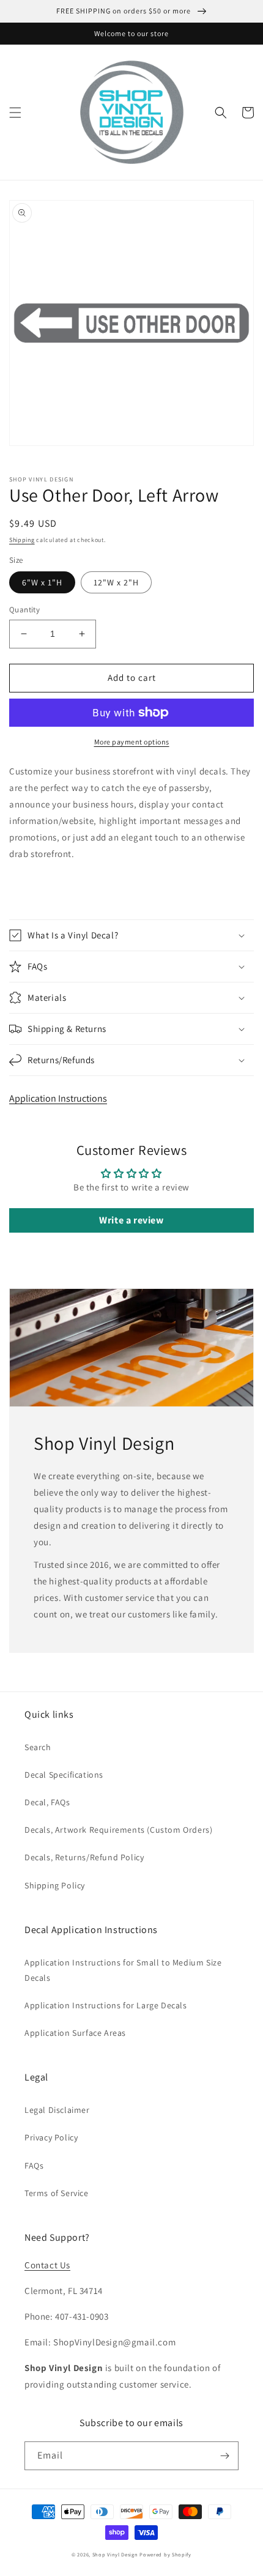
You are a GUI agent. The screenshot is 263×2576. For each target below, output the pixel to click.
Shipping (22, 540)
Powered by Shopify (165, 2554)
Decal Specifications (64, 1775)
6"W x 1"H (42, 582)
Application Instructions (58, 1098)
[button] (15, 113)
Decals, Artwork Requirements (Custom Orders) (118, 1830)
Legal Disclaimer (57, 2110)
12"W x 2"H (116, 582)
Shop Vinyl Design (116, 2554)
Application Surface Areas (75, 2033)
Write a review (131, 1220)
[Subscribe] (224, 2456)
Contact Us (47, 2265)
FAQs (34, 2166)
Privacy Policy (51, 2137)
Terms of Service (57, 2193)
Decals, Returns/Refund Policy (84, 1857)
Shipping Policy (55, 1885)
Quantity (24, 610)
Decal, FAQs (47, 1802)
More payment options (132, 742)
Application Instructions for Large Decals (106, 2005)
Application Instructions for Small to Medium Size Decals (123, 1970)
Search (38, 1747)
